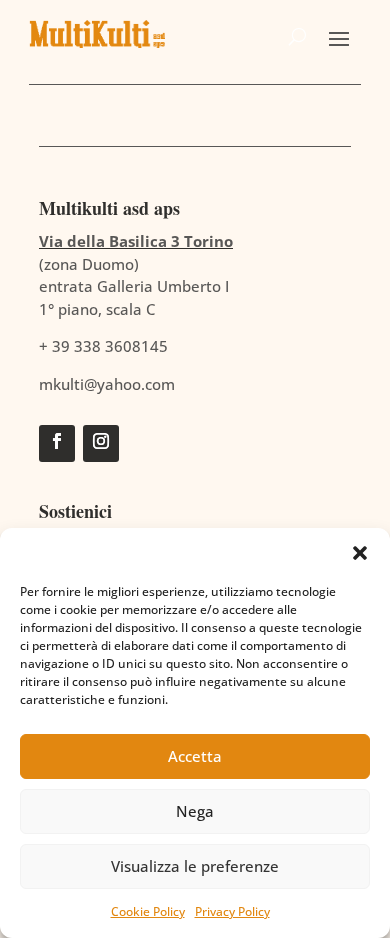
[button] (360, 553)
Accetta (195, 756)
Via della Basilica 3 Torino (136, 241)
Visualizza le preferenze (195, 866)
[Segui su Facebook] (57, 443)
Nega (195, 811)
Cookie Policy (148, 911)
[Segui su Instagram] (101, 443)
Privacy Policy (232, 911)
